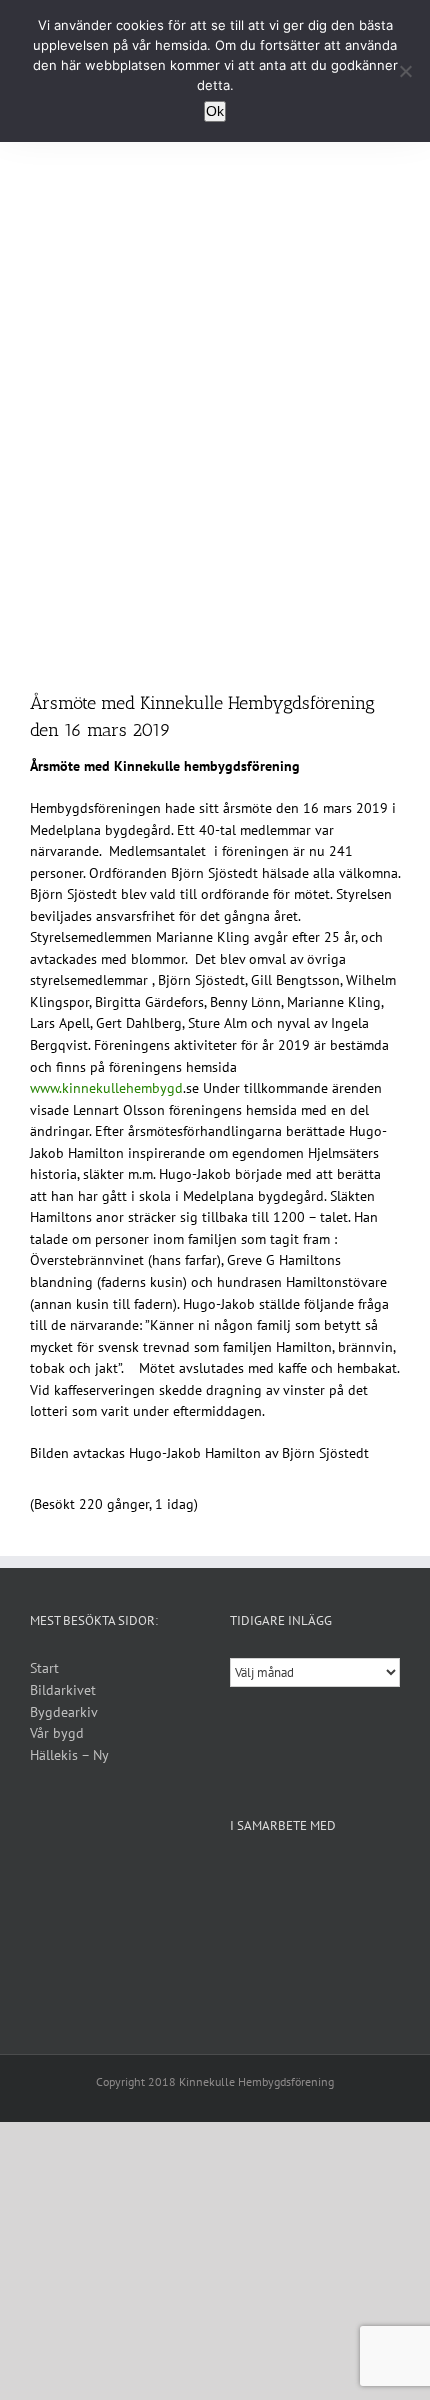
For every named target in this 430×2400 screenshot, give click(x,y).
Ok (215, 111)
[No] (405, 71)
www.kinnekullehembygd (106, 1088)
